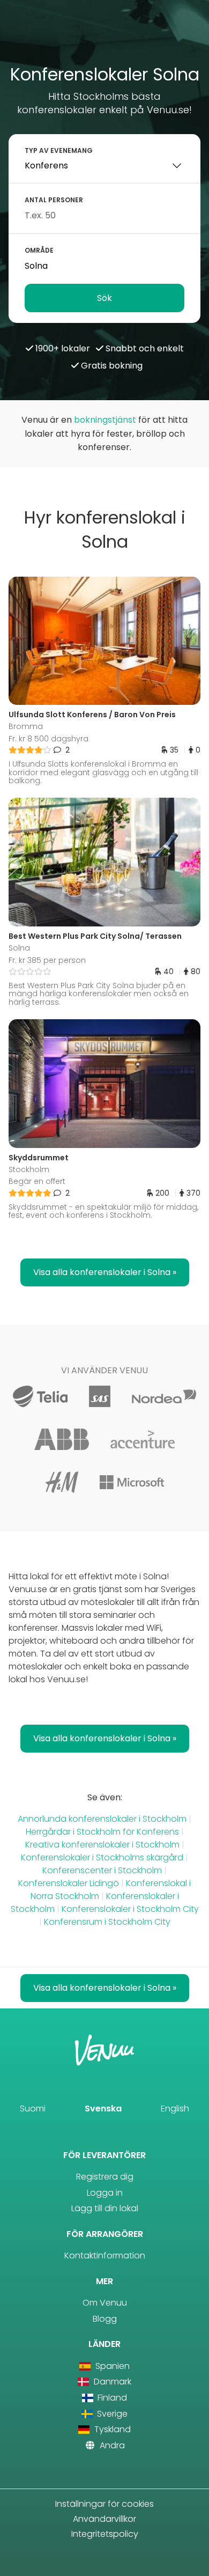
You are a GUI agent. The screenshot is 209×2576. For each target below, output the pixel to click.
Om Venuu (105, 2303)
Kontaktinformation (105, 2255)
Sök (104, 298)
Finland (111, 2398)
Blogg (105, 2319)
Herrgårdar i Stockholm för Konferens (102, 1832)
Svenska (103, 2108)
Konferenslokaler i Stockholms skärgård (102, 1857)
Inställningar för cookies (104, 2504)
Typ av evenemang (59, 150)
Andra (111, 2445)
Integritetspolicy (105, 2534)
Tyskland (111, 2429)
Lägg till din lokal (105, 2208)
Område (39, 250)
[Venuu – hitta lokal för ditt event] (105, 36)
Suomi (33, 2108)
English (175, 2108)
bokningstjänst (105, 420)
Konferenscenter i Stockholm (102, 1870)
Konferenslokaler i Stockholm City (130, 1909)
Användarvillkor (104, 2519)
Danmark (111, 2382)
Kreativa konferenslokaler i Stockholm (103, 1845)
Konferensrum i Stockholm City (107, 1922)
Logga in (105, 2193)
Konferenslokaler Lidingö (69, 1883)
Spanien (111, 2366)
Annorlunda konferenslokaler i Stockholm (103, 1819)
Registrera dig (105, 2177)
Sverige (111, 2414)
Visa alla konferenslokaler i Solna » (105, 1272)
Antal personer (54, 200)
